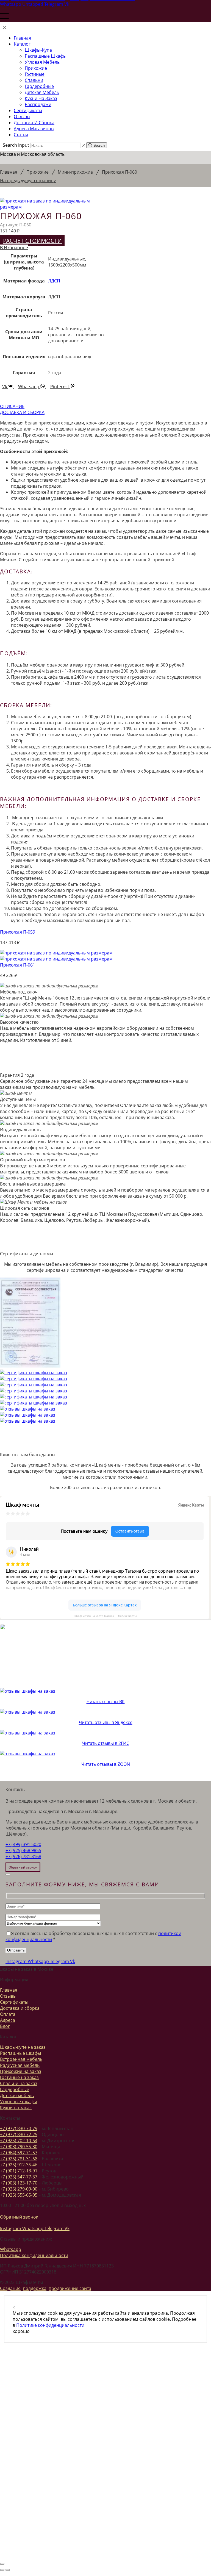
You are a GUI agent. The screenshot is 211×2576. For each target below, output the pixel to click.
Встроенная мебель (21, 2059)
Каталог (22, 44)
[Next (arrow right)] (8, 2570)
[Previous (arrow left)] (2, 2570)
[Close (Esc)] (8, 1875)
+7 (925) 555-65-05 (19, 2195)
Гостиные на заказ (19, 2077)
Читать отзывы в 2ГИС (106, 1743)
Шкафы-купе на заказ (23, 2047)
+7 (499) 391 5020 (23, 1844)
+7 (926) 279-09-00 (19, 2189)
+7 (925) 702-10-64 (19, 2141)
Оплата (8, 2014)
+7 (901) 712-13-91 (19, 2171)
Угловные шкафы (18, 2102)
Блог (5, 2026)
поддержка (35, 2288)
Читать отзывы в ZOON (106, 1764)
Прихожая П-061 (18, 965)
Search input (16, 145)
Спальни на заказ (19, 2083)
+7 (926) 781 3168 (23, 1856)
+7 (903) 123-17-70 (19, 2183)
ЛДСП (54, 281)
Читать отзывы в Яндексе (106, 1722)
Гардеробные (39, 86)
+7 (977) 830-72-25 (19, 2134)
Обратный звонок (19, 2217)
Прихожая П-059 (18, 932)
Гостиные (35, 74)
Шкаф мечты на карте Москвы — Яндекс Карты (105, 1616)
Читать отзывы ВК (106, 1701)
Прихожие (36, 68)
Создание (10, 2288)
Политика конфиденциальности (34, 2255)
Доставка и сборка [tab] (22, 412)
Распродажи (38, 104)
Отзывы (22, 116)
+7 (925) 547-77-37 (19, 2177)
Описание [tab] (12, 406)
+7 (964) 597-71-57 (19, 2153)
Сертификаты (28, 110)
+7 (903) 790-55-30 (19, 2147)
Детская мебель (42, 92)
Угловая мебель (42, 62)
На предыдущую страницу (28, 181)
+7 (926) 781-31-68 (19, 2159)
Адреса (8, 2020)
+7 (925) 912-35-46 (19, 2165)
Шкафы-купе (38, 50)
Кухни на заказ (41, 98)
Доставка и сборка (34, 123)
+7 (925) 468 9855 (23, 1850)
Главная (22, 38)
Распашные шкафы (46, 56)
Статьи (21, 135)
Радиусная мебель (20, 2065)
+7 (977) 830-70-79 (19, 2128)
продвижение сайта (70, 2288)
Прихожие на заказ (21, 2071)
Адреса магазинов (34, 129)
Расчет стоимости (32, 241)
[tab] (105, 406)
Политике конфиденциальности (50, 2325)
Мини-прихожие (75, 172)
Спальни (34, 80)
